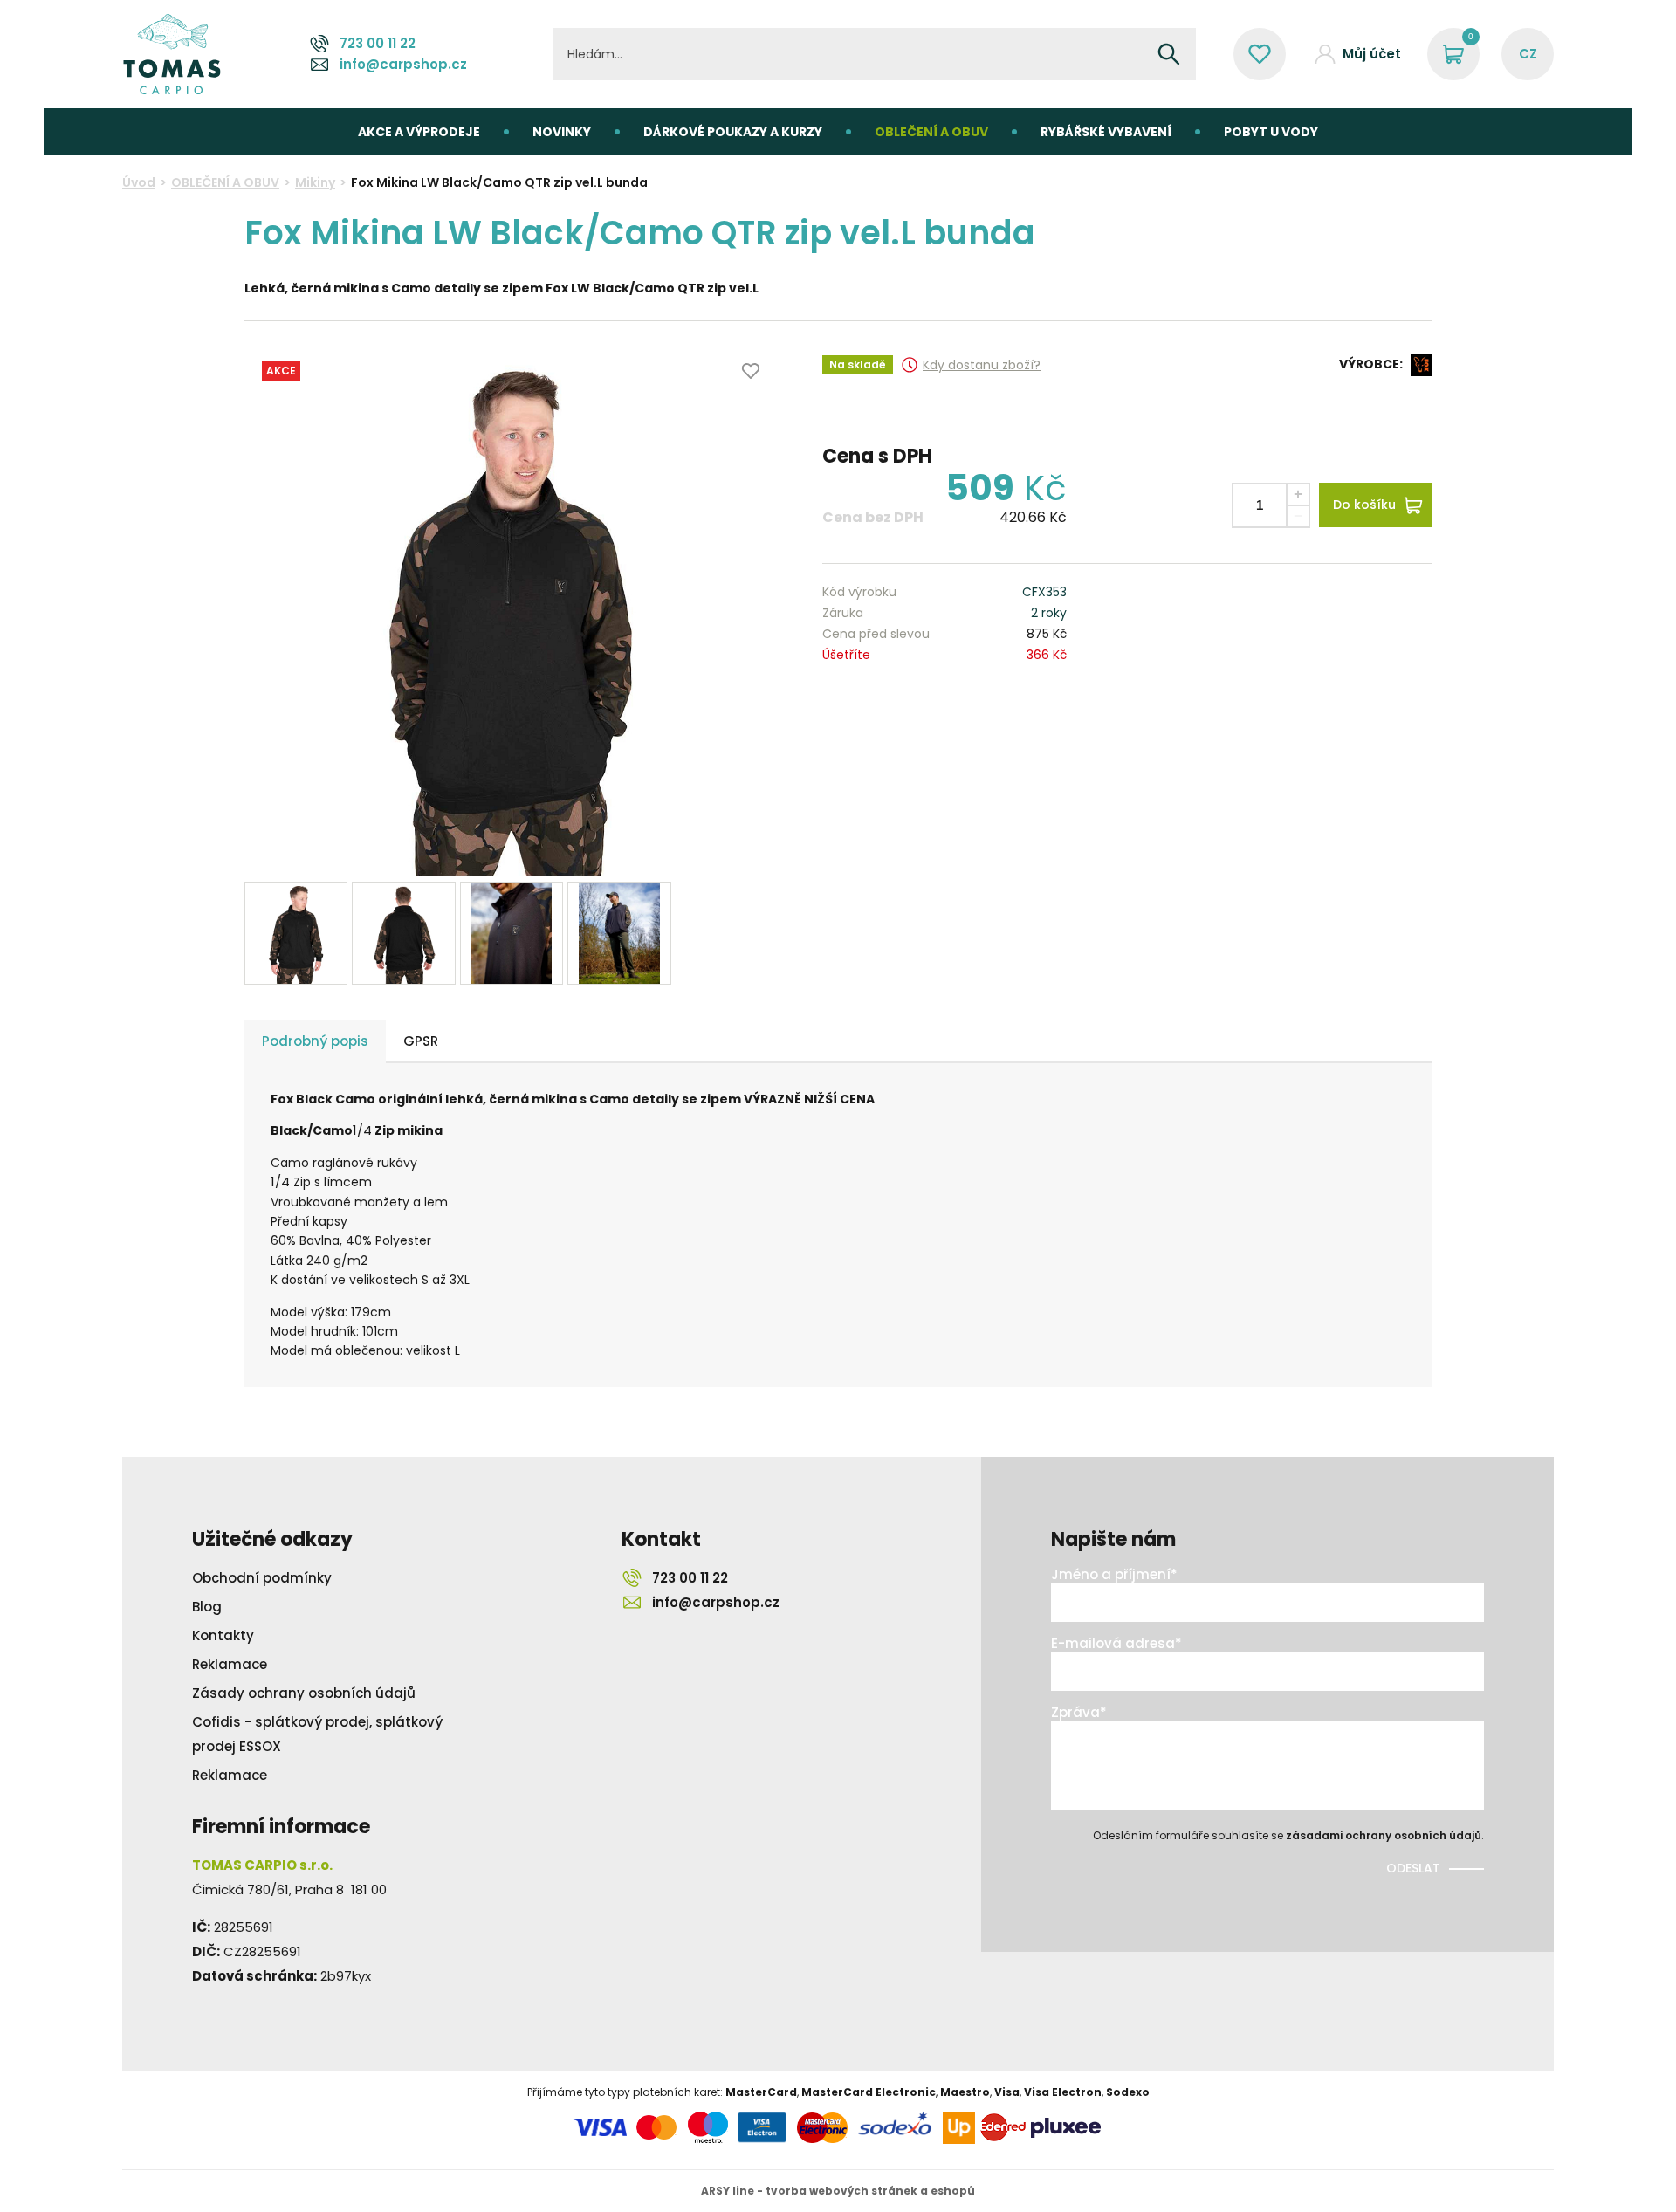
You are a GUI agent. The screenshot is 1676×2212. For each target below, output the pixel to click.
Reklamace (230, 1664)
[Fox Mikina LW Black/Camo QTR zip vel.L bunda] (512, 610)
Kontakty (223, 1635)
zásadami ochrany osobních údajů (1384, 1835)
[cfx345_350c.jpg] (512, 933)
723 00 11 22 (378, 43)
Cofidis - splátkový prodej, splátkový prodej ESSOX (317, 1734)
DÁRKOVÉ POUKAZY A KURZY (733, 132)
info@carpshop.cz (403, 64)
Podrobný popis (315, 1041)
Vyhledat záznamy (1169, 54)
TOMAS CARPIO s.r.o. (172, 54)
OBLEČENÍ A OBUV (931, 132)
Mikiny (315, 182)
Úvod (139, 182)
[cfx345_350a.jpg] (296, 933)
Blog (207, 1607)
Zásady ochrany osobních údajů (304, 1693)
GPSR (421, 1041)
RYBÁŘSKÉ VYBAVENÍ (1106, 132)
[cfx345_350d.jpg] (619, 933)
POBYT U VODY (1271, 132)
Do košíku (1364, 505)
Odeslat (1413, 1868)
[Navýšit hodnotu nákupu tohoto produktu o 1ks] (1298, 495)
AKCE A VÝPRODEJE (419, 132)
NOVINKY (562, 132)
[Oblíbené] (1260, 54)
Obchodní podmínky (262, 1578)
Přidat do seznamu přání (751, 371)
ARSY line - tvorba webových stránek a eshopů (838, 2191)
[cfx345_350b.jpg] (403, 933)
